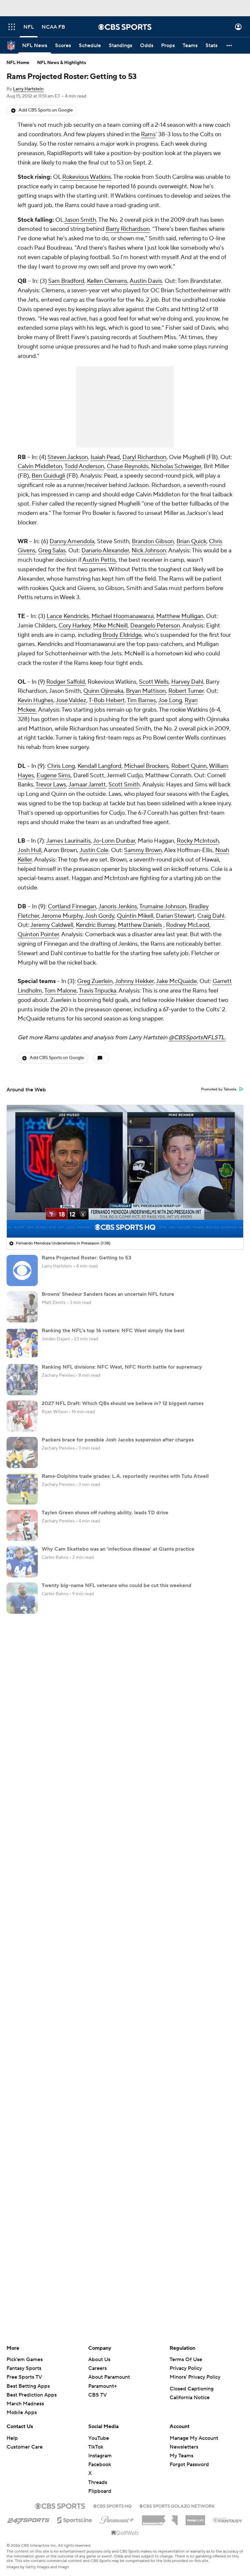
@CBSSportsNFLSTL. (197, 1038)
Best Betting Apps (28, 2386)
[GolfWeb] (125, 2533)
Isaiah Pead (105, 457)
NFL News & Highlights (62, 63)
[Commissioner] (160, 2518)
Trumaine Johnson (163, 907)
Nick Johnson (149, 551)
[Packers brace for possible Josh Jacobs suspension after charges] (22, 1452)
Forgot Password (189, 2464)
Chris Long (61, 766)
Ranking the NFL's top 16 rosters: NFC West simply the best (113, 1331)
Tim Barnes (141, 700)
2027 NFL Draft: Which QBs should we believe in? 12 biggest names (123, 1403)
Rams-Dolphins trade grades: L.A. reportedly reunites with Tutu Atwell (125, 1476)
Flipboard (100, 2491)
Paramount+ (103, 2386)
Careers (97, 2368)
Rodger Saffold (66, 682)
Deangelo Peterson (155, 626)
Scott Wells (154, 682)
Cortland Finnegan (72, 907)
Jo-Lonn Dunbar (114, 841)
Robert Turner (186, 691)
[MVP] (195, 2518)
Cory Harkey (75, 626)
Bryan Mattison (146, 691)
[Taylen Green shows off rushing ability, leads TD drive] (22, 1525)
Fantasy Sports (24, 2368)
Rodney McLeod (188, 925)
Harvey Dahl (187, 682)
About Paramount (109, 2377)
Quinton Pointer (38, 934)
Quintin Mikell (135, 916)
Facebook (100, 2464)
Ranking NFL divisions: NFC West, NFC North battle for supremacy (122, 1367)
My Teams (181, 2456)
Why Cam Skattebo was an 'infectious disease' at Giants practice (118, 1549)
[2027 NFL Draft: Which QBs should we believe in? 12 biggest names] (22, 1416)
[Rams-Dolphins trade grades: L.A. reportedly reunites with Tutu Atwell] (22, 1489)
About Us (99, 2359)
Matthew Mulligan (180, 616)
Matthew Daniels (140, 925)
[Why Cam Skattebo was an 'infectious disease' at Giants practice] (22, 1562)
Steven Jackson (68, 457)
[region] (125, 1171)
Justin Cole (94, 850)
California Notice (190, 2398)
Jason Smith (80, 220)
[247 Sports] (28, 2519)
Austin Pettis (99, 560)
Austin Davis (146, 281)
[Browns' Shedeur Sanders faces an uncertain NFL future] (22, 1307)
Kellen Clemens (107, 281)
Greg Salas (52, 551)
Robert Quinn (189, 766)
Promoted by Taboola (219, 1089)
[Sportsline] (75, 2519)
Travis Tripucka (97, 991)
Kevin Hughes (35, 700)
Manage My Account (194, 2438)
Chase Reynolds (128, 466)
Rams (148, 134)
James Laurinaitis (69, 841)
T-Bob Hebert (107, 700)
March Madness (25, 2404)
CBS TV (97, 2395)
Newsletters (184, 2447)
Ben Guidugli (48, 476)
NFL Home (18, 63)
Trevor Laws (51, 785)
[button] (12, 27)
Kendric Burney (96, 925)
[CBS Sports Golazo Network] (177, 2505)
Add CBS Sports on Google (46, 110)
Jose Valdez (71, 700)
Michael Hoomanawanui (123, 616)
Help (12, 2438)
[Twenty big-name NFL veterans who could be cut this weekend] (22, 1598)
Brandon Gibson (153, 541)
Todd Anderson (84, 466)
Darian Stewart (175, 916)
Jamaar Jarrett (87, 785)
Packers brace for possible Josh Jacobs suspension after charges (118, 1440)
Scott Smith (124, 785)
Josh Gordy (100, 916)
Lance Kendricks (68, 616)
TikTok (96, 2447)
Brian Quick (191, 541)
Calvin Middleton (40, 466)
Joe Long (170, 700)
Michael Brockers (146, 766)
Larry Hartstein (28, 89)
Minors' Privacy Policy (195, 2377)
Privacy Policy (186, 2368)
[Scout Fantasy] (228, 2520)
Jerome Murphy (62, 916)
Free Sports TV (24, 2377)
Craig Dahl (211, 916)
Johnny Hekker (134, 981)
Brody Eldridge (122, 635)
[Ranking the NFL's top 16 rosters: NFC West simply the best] (22, 1343)
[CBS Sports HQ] (112, 2505)
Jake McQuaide (176, 981)
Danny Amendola (72, 541)
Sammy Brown (143, 850)
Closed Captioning (192, 2389)
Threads (98, 2482)
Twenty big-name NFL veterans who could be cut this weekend (117, 1585)
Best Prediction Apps (32, 2395)
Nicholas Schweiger (176, 466)
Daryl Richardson (144, 457)
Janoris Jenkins (118, 907)
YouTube (99, 2438)
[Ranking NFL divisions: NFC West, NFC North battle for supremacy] (22, 1380)
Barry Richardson (128, 229)
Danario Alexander (105, 551)
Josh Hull (29, 850)
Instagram (100, 2456)
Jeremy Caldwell (52, 925)
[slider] (125, 1219)
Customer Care (25, 2447)
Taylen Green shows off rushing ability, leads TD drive (105, 1513)
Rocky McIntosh (198, 841)
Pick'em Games (25, 2359)
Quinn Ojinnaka (103, 691)
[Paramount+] (117, 2519)
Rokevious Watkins (87, 177)
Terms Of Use (186, 2359)
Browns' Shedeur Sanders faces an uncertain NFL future (108, 1294)
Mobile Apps (22, 2412)
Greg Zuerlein (95, 981)
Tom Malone (60, 991)
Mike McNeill (110, 626)
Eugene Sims (54, 775)
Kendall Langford (99, 766)
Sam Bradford (66, 281)
